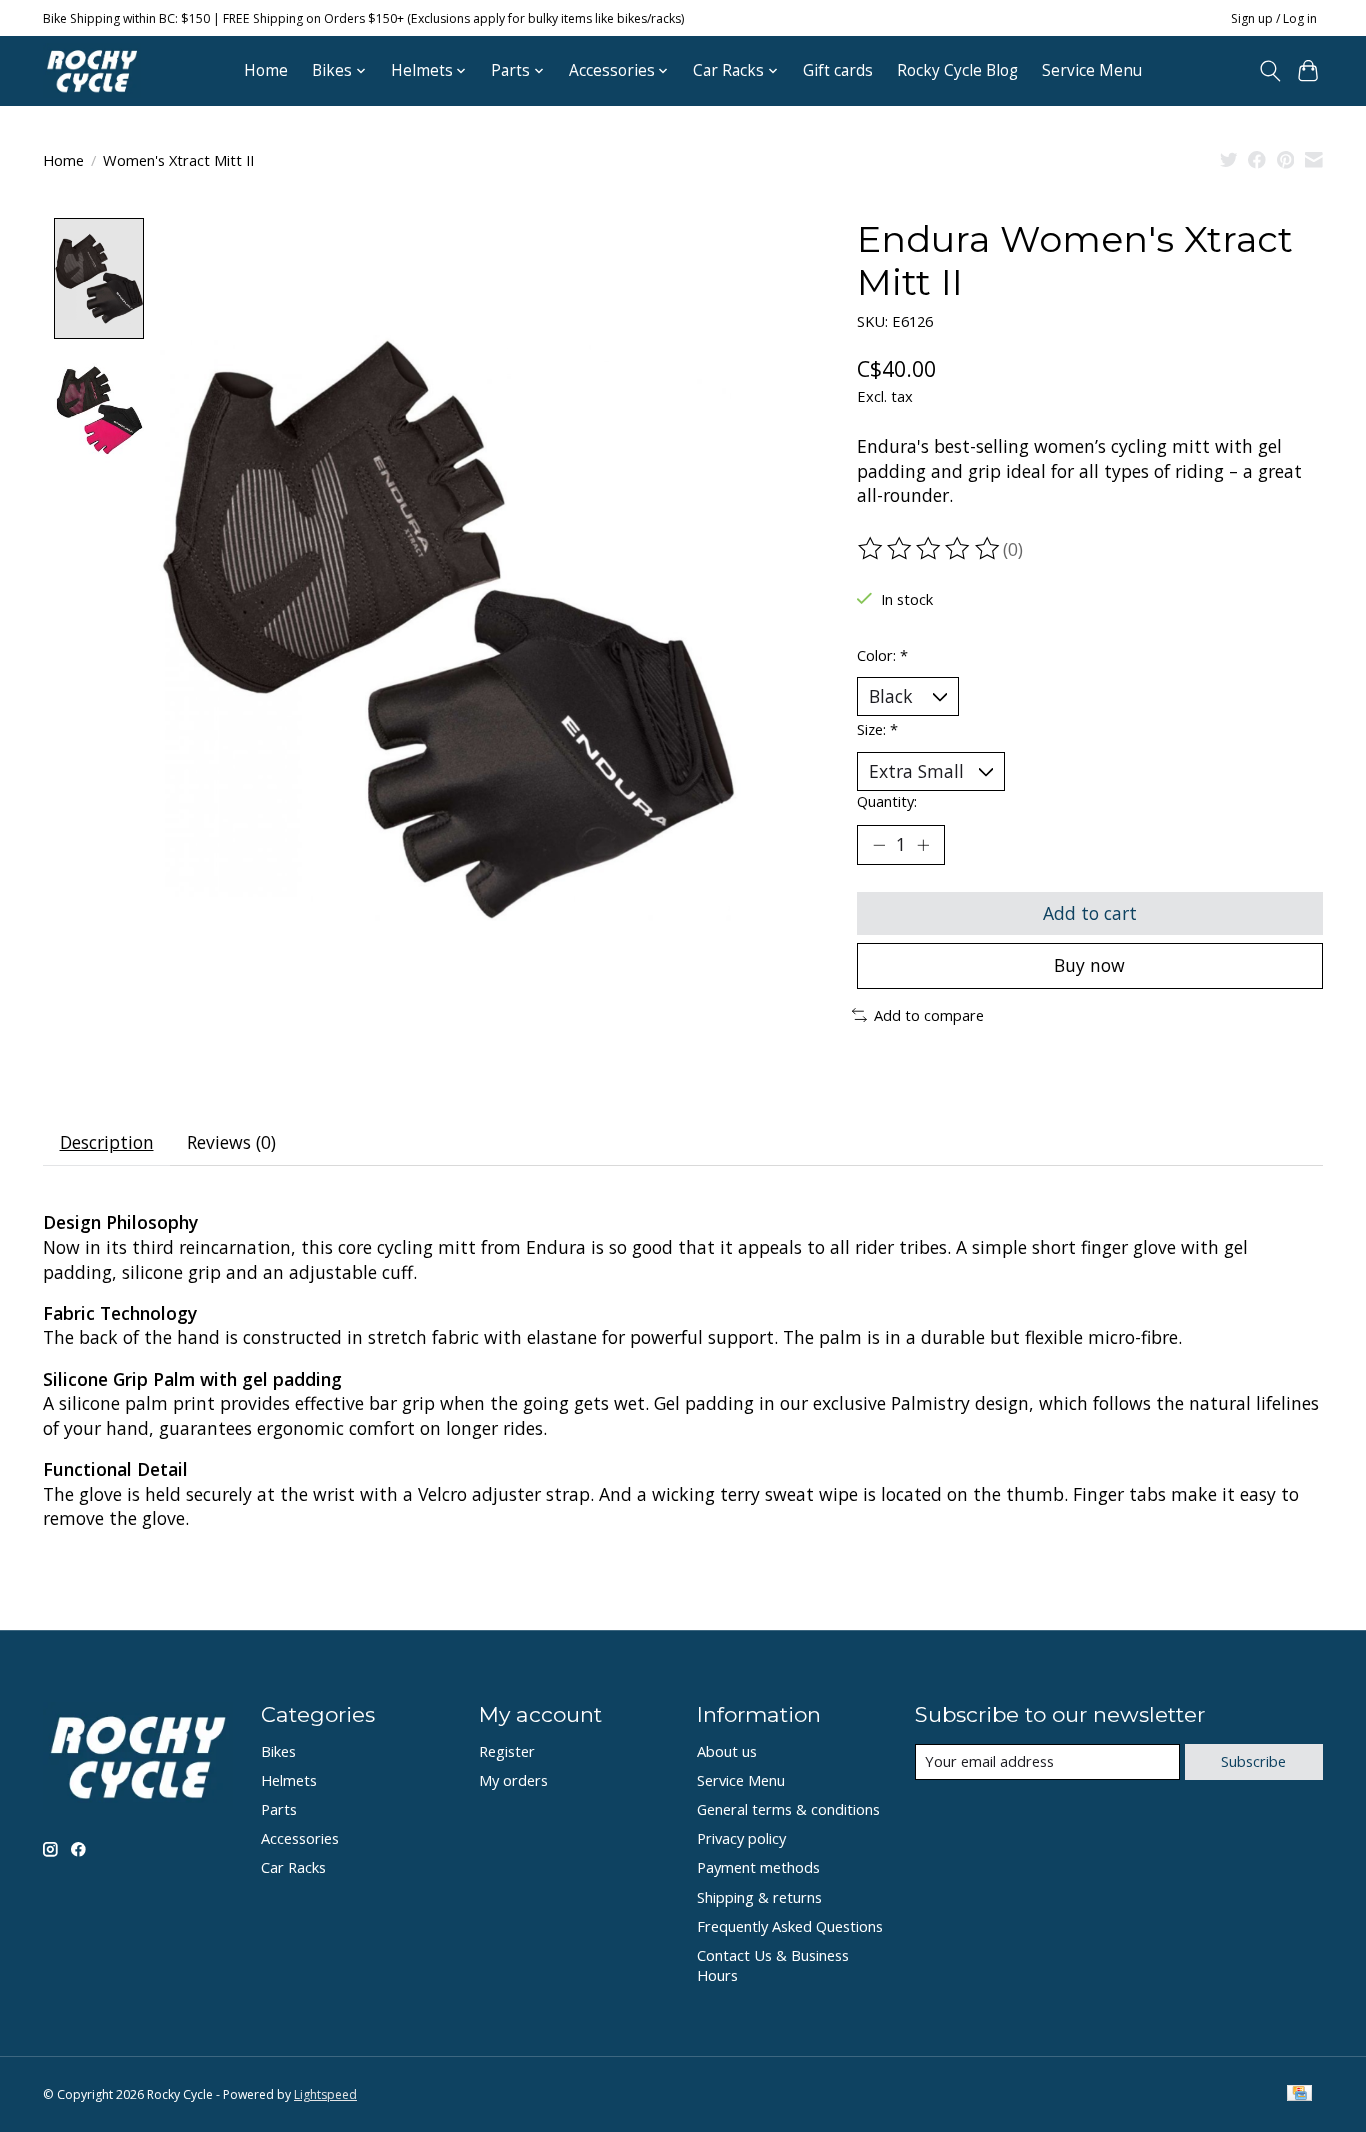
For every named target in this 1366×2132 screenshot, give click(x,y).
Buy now (1089, 965)
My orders (513, 1780)
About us (727, 1751)
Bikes (278, 1751)
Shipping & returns (759, 1897)
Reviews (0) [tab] (231, 1142)
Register (507, 1751)
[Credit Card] (1299, 2095)
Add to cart (1090, 913)
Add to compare (929, 1015)
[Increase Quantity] (923, 845)
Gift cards (838, 70)
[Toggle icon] (1269, 71)
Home (266, 70)
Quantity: (887, 801)
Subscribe (1253, 1761)
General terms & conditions (788, 1809)
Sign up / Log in (1274, 18)
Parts (279, 1809)
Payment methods (758, 1867)
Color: (882, 655)
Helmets (289, 1780)
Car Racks (293, 1867)
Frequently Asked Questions (790, 1926)
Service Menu (1092, 70)
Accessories (300, 1838)
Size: (877, 729)
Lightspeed (325, 2094)
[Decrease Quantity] (879, 845)
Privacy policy (741, 1838)
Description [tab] (107, 1142)
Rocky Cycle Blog (957, 70)
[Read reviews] (930, 549)
